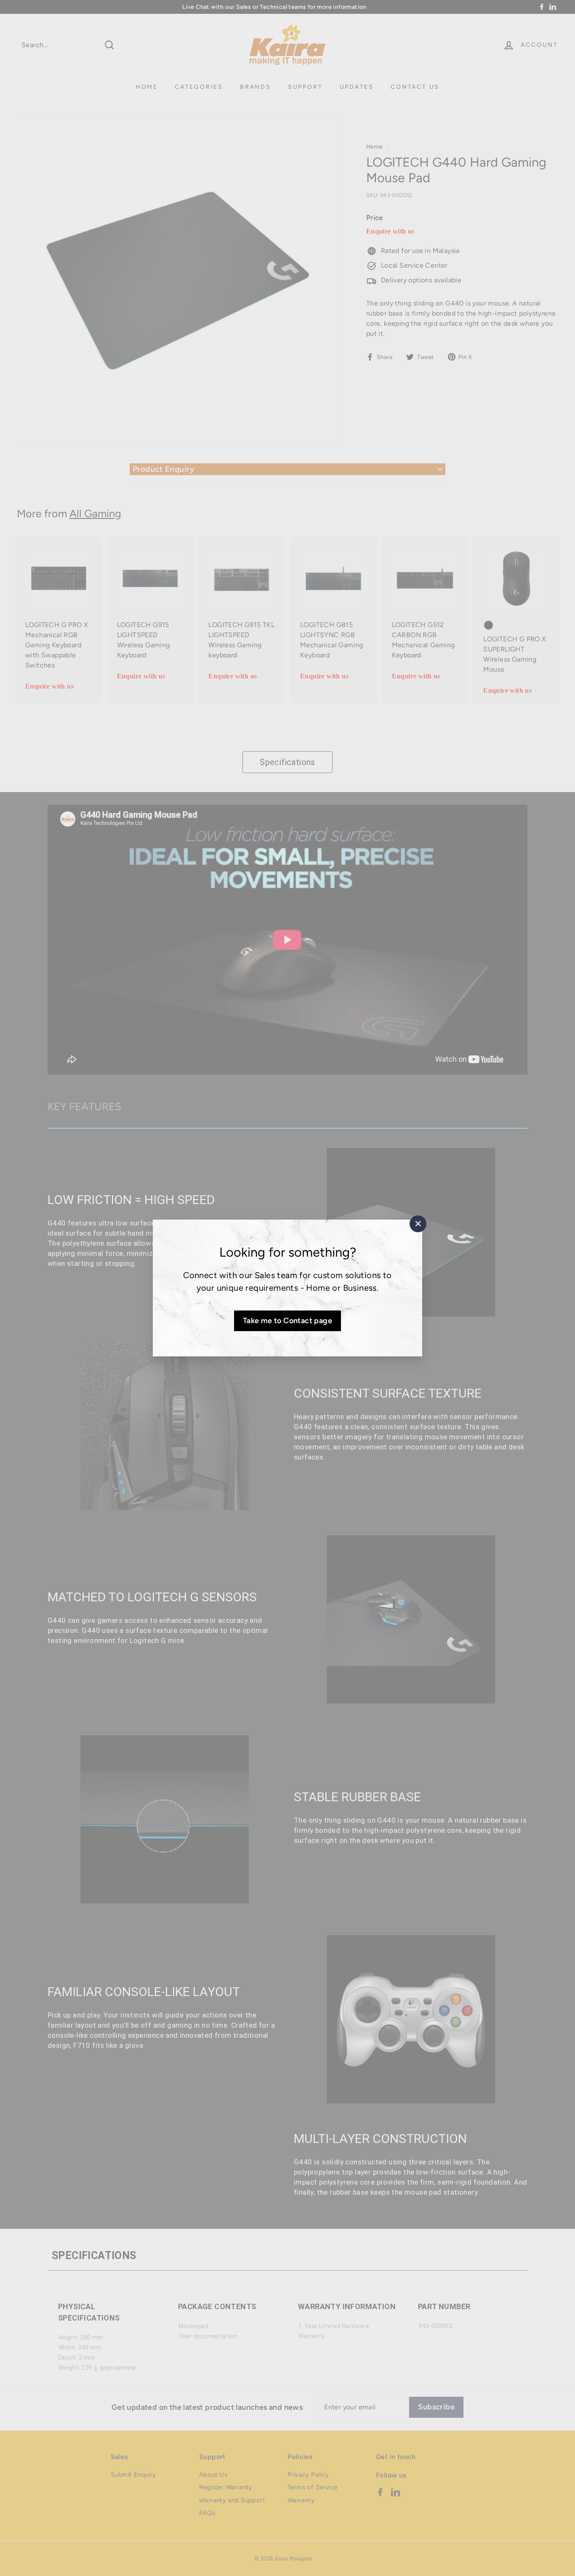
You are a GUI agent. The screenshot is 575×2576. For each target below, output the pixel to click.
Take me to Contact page (287, 1321)
